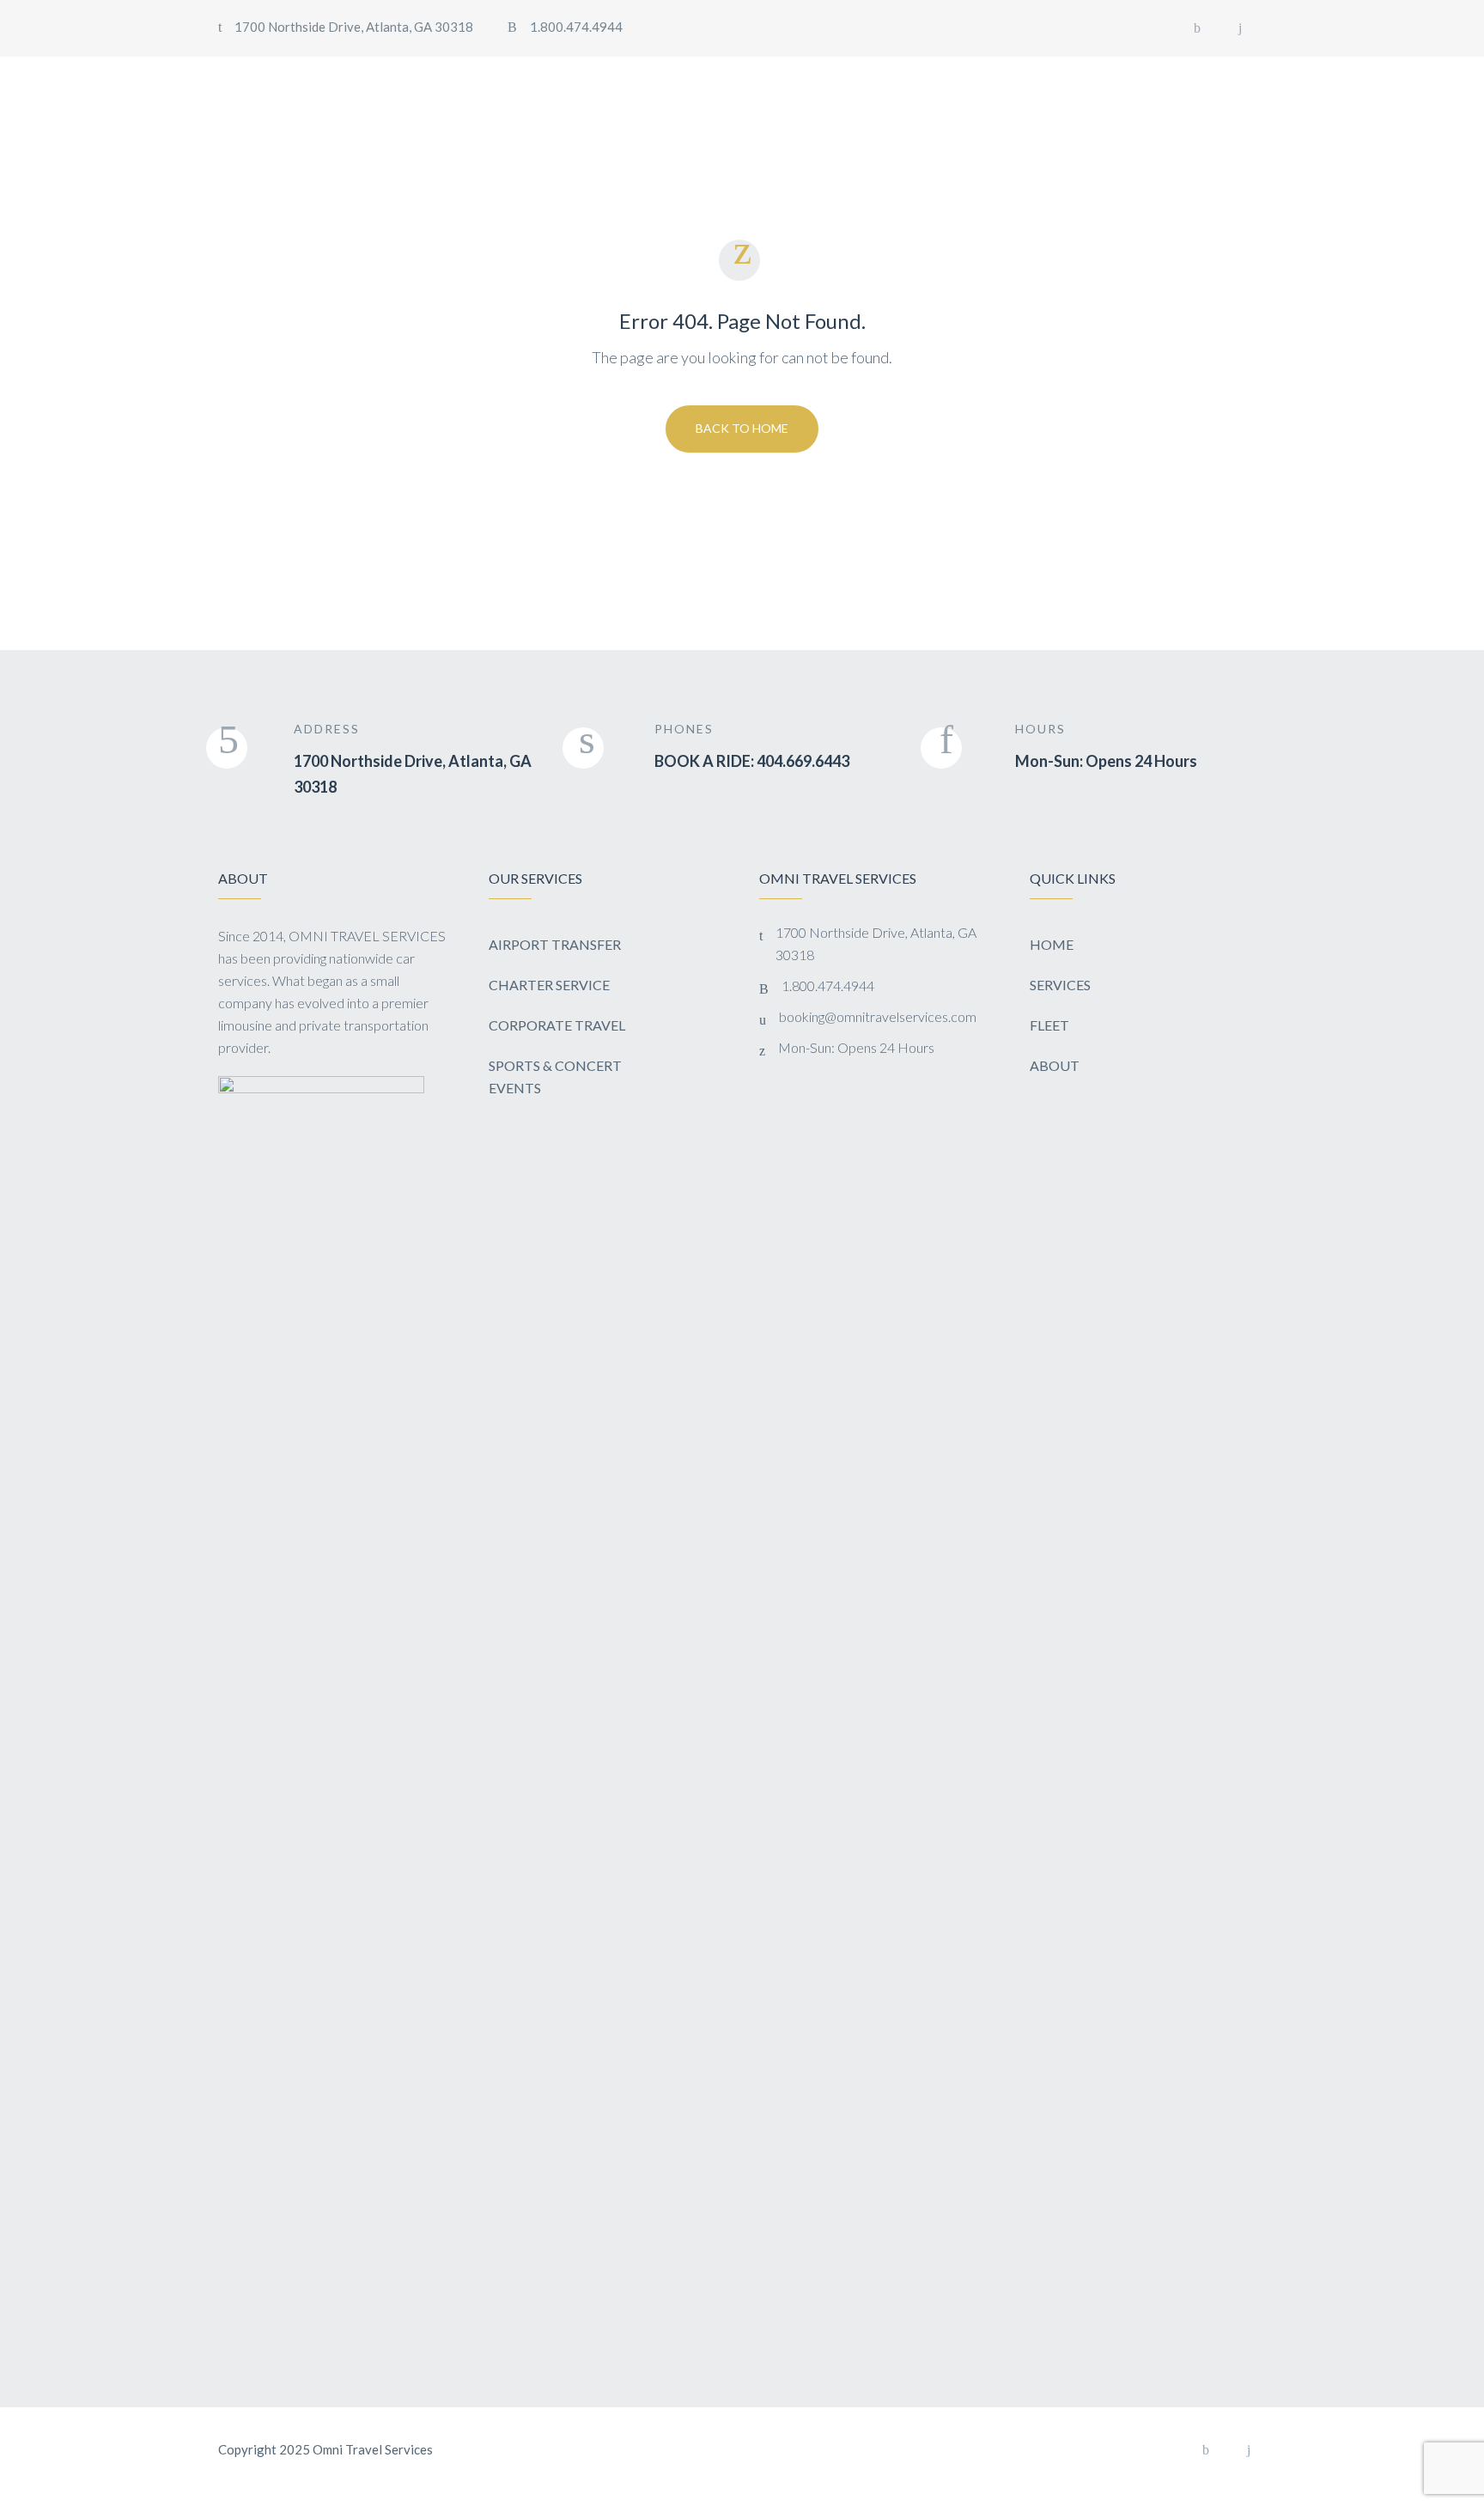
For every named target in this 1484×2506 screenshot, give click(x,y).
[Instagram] (1240, 28)
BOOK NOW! (1186, 77)
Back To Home (742, 428)
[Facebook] (1197, 28)
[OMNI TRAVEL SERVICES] (313, 78)
